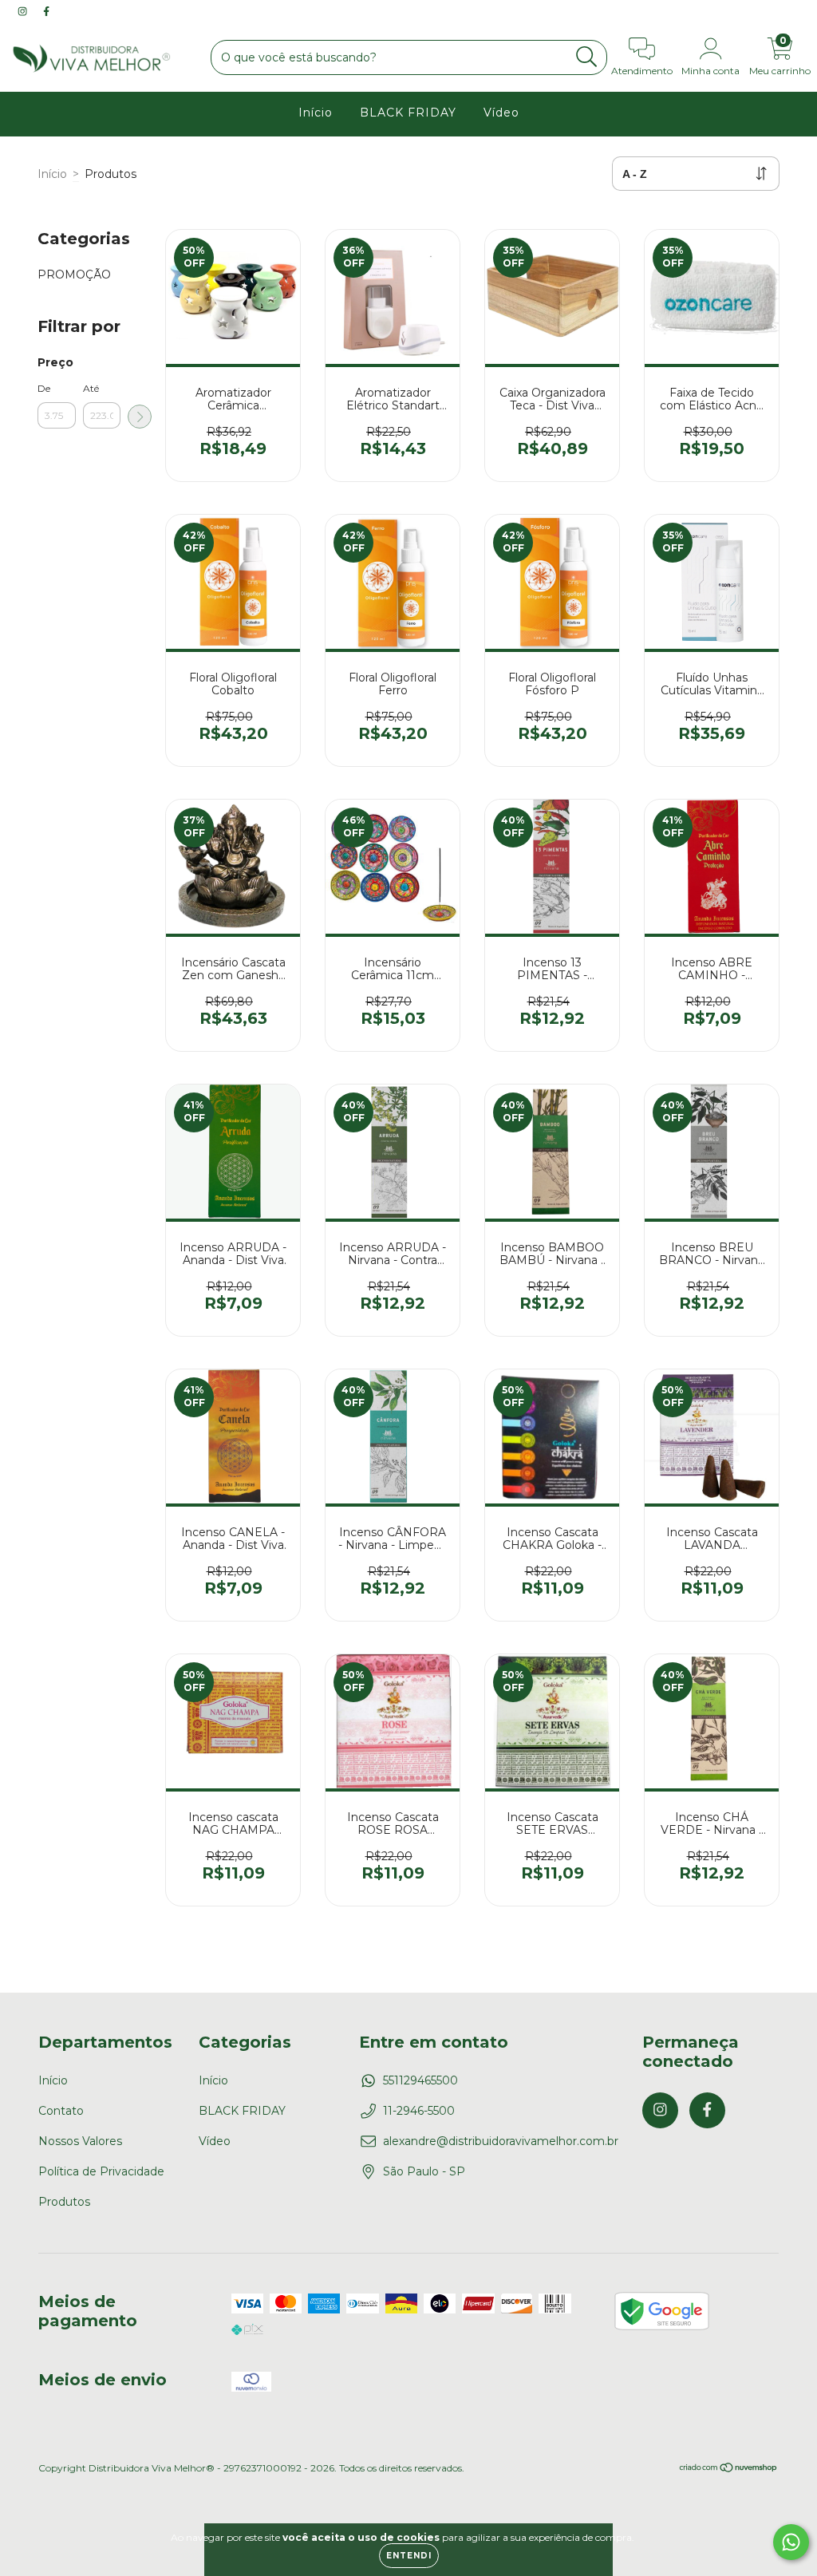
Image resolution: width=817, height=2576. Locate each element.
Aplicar (140, 417)
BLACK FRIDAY (408, 113)
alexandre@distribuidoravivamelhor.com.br (501, 2141)
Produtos (64, 2202)
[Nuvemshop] (729, 2469)
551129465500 (420, 2080)
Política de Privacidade (101, 2171)
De (44, 388)
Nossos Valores (80, 2141)
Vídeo (501, 113)
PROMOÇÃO (74, 275)
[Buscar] (587, 57)
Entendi (409, 2556)
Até (91, 388)
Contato (61, 2111)
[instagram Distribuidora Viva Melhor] (24, 11)
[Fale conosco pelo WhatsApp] (791, 2542)
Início (316, 113)
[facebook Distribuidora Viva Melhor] (46, 11)
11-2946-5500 (419, 2111)
